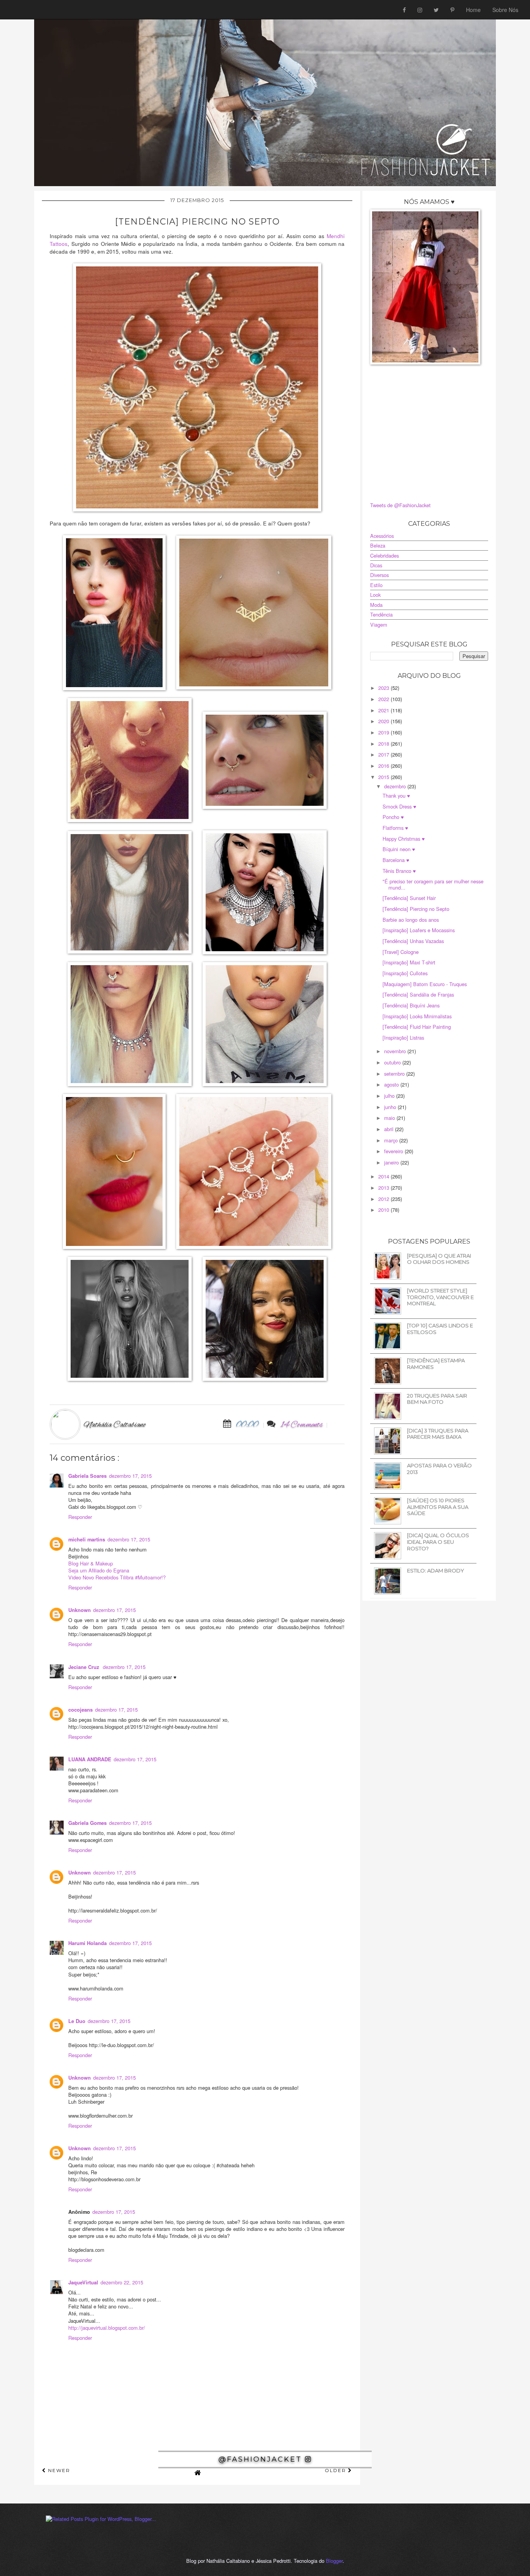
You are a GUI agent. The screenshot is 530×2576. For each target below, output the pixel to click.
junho (391, 1107)
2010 (385, 1210)
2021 (385, 710)
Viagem (379, 625)
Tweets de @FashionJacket (400, 505)
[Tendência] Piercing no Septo (416, 909)
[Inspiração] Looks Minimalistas (417, 1016)
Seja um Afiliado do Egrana (99, 1570)
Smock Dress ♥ (399, 806)
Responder (80, 1517)
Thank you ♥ (396, 796)
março (392, 1140)
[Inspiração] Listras (403, 1037)
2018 (385, 744)
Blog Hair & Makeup (91, 1563)
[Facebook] (404, 10)
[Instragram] (420, 10)
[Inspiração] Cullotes (405, 973)
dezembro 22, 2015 (122, 2282)
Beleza (378, 545)
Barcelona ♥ (396, 860)
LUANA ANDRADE (90, 1759)
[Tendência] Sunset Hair (409, 898)
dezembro (396, 786)
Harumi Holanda (87, 1943)
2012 (385, 1199)
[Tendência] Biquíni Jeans (411, 1005)
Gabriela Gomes (87, 1823)
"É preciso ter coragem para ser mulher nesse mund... (433, 884)
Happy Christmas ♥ (404, 839)
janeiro (392, 1162)
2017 (385, 754)
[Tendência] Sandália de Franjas (418, 994)
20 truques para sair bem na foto (437, 1399)
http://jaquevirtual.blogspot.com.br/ (107, 2328)
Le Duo (77, 2021)
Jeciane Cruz (84, 1667)
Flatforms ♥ (395, 828)
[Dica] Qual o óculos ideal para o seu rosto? (438, 1542)
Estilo (376, 585)
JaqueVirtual (83, 2282)
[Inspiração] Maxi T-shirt (409, 962)
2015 (385, 777)
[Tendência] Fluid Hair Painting (417, 1027)
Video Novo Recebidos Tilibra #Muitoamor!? (117, 1577)
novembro (396, 1051)
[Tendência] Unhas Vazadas (413, 941)
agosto (392, 1084)
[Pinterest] (452, 10)
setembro (395, 1074)
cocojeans (81, 1710)
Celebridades (385, 555)
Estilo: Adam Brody (436, 1570)
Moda (376, 605)
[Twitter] (436, 10)
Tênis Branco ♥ (399, 871)
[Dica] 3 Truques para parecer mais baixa (438, 1434)
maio (390, 1118)
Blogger (334, 2561)
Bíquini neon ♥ (399, 849)
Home (473, 10)
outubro (393, 1062)
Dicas (376, 565)
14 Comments (302, 1425)
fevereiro (394, 1151)
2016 (385, 766)
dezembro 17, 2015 (130, 1476)
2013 (385, 1188)
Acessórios (382, 536)
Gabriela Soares (87, 1476)
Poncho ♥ (393, 817)
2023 (385, 688)
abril (390, 1129)
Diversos (379, 575)
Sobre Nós (505, 10)
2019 (385, 732)
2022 (385, 699)
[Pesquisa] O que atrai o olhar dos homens (439, 1259)
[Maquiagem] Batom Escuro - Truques (425, 984)
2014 (385, 1176)
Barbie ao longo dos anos (411, 920)
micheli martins (87, 1539)
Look (375, 595)
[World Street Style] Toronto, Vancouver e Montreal (440, 1297)
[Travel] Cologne (401, 952)
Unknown (80, 1610)
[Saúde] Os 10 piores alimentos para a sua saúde (438, 1507)
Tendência (381, 614)
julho (390, 1096)
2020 (385, 721)
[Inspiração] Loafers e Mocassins (419, 930)
